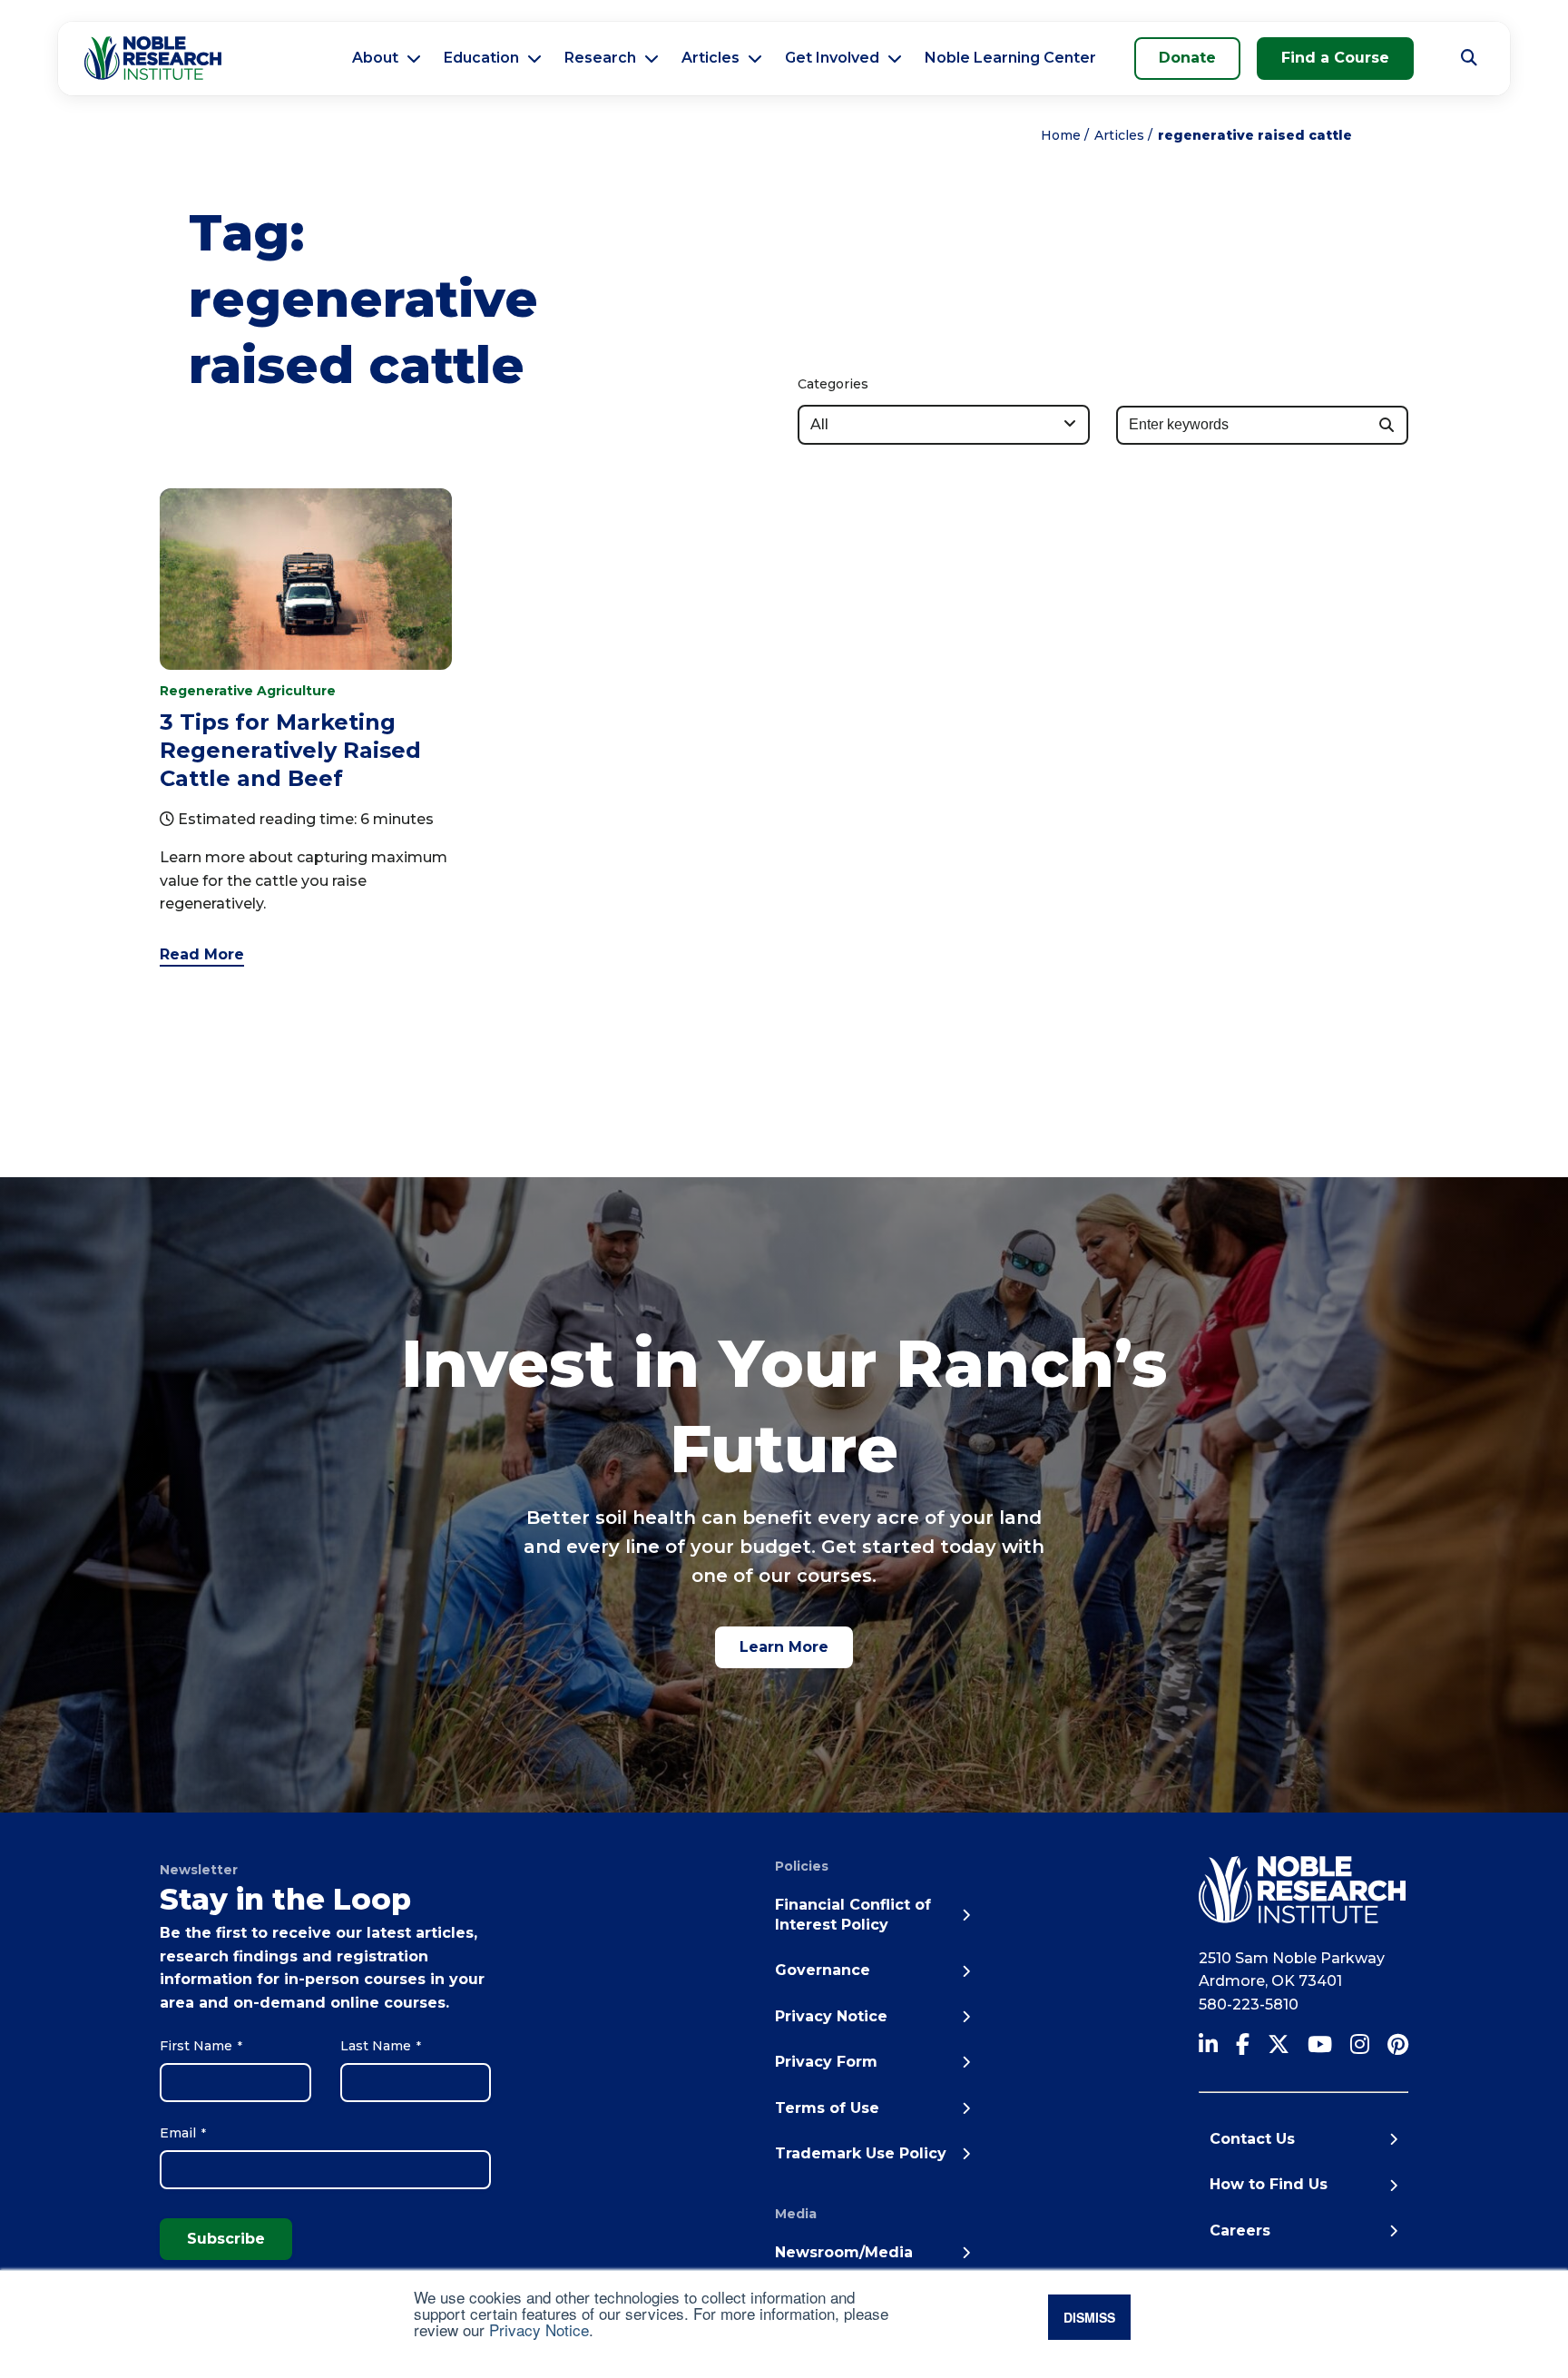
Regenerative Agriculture (248, 691)
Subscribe (226, 2239)
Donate (1187, 58)
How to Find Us (1269, 2184)
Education (481, 58)
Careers (1240, 2231)
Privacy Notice (539, 2329)
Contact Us (1252, 2139)
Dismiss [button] (1089, 2317)
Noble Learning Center (1010, 58)
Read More (202, 954)
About (375, 58)
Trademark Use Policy (861, 2153)
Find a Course (1335, 58)
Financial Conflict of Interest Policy (853, 1915)
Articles (710, 58)
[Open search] (1469, 58)
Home (1061, 135)
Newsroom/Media (844, 2252)
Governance (823, 1970)
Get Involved (832, 58)
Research (600, 58)
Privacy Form (826, 2062)
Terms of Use (827, 2108)
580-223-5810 (1249, 2005)
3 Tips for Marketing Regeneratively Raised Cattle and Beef (290, 750)
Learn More (784, 1647)
